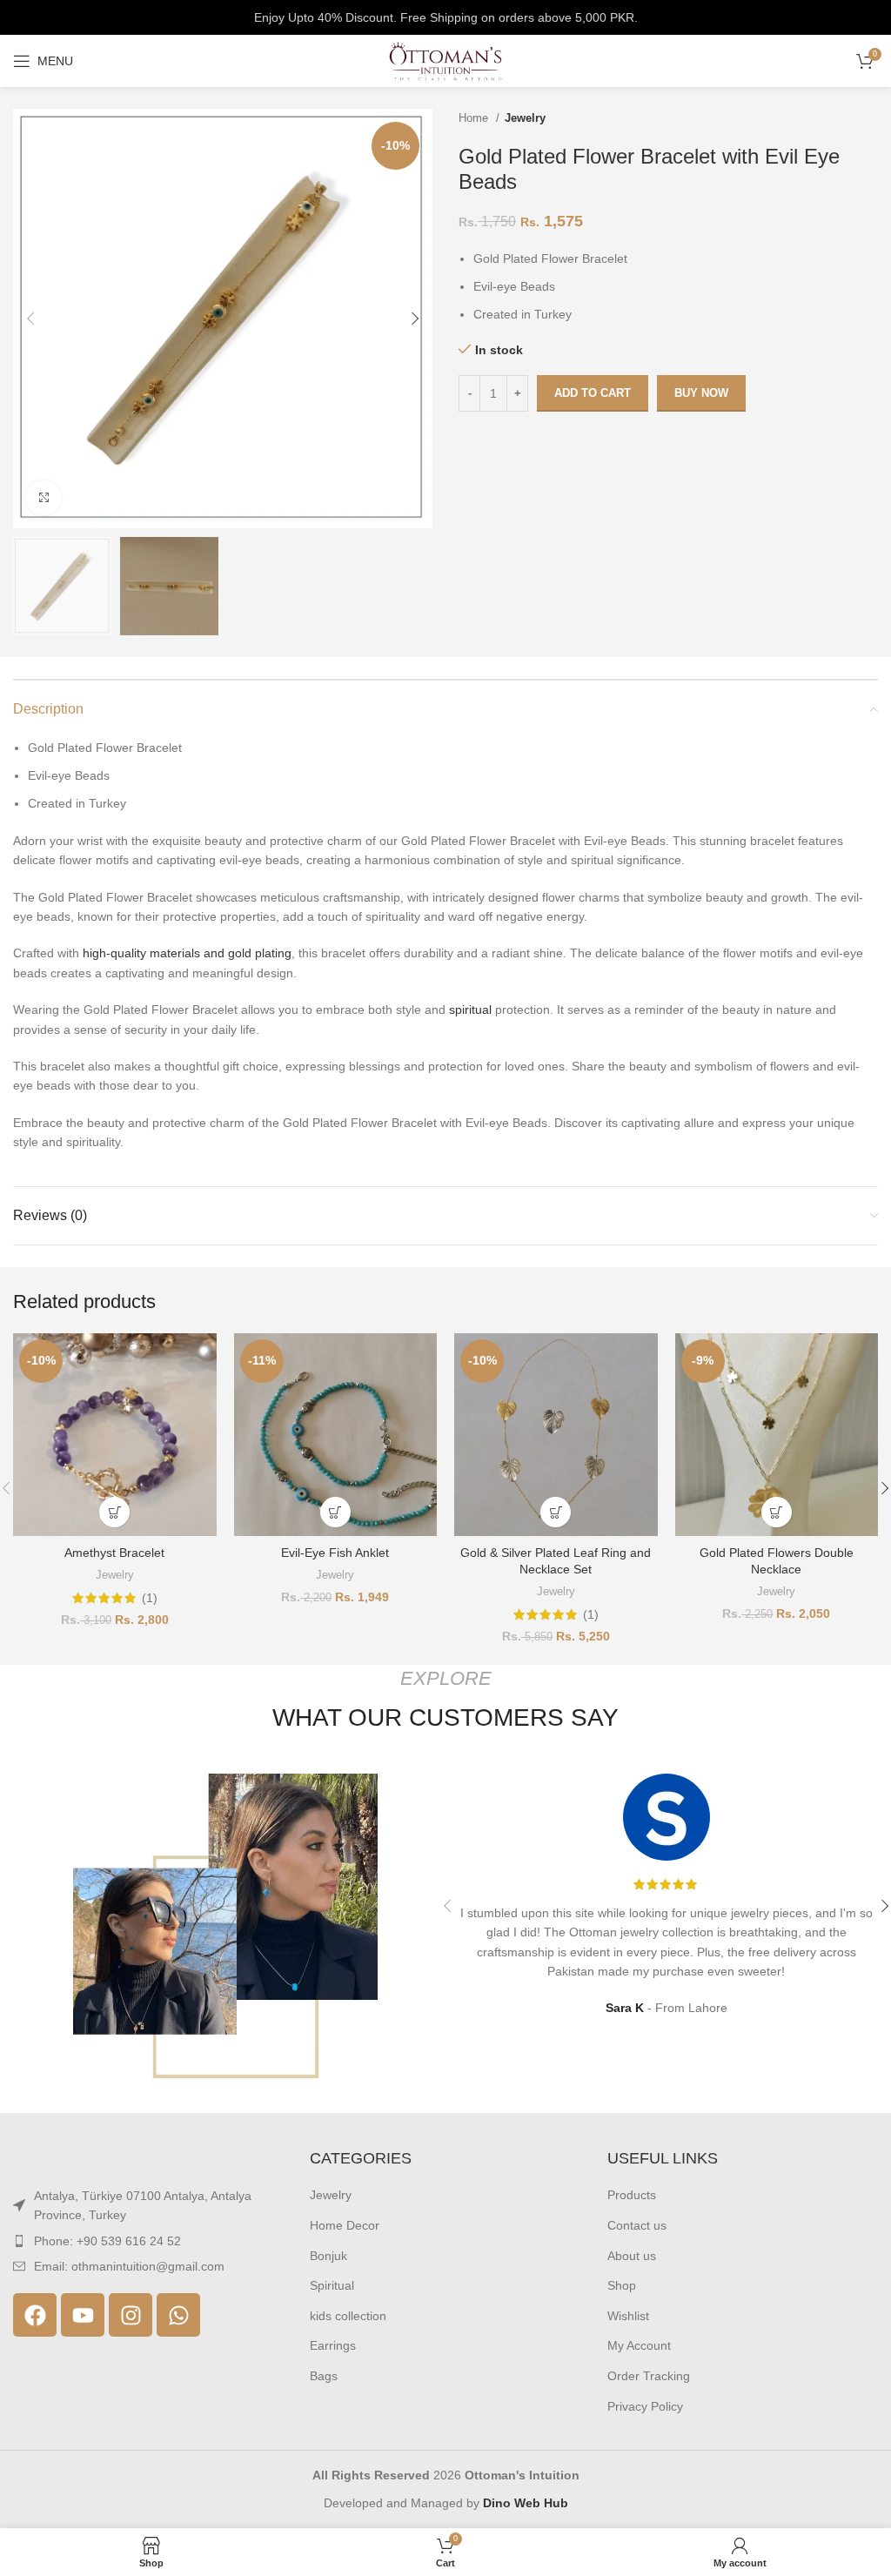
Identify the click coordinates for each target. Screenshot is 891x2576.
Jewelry (525, 118)
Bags (324, 2376)
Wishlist (628, 2316)
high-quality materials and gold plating (187, 953)
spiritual (470, 1010)
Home (475, 118)
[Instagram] (131, 2315)
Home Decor (345, 2225)
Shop (622, 2285)
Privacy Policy (645, 2406)
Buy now (701, 393)
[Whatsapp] (178, 2315)
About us (632, 2256)
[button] (114, 1512)
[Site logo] (445, 60)
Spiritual (332, 2285)
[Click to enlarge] (44, 498)
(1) (150, 1598)
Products (632, 2195)
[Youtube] (83, 2315)
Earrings (333, 2345)
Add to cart (593, 393)
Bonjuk (328, 2256)
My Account (639, 2345)
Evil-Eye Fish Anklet (335, 1553)
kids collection (348, 2316)
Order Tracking (649, 2376)
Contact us (637, 2225)
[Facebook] (35, 2315)
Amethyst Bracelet (114, 1553)
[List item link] (148, 2241)
